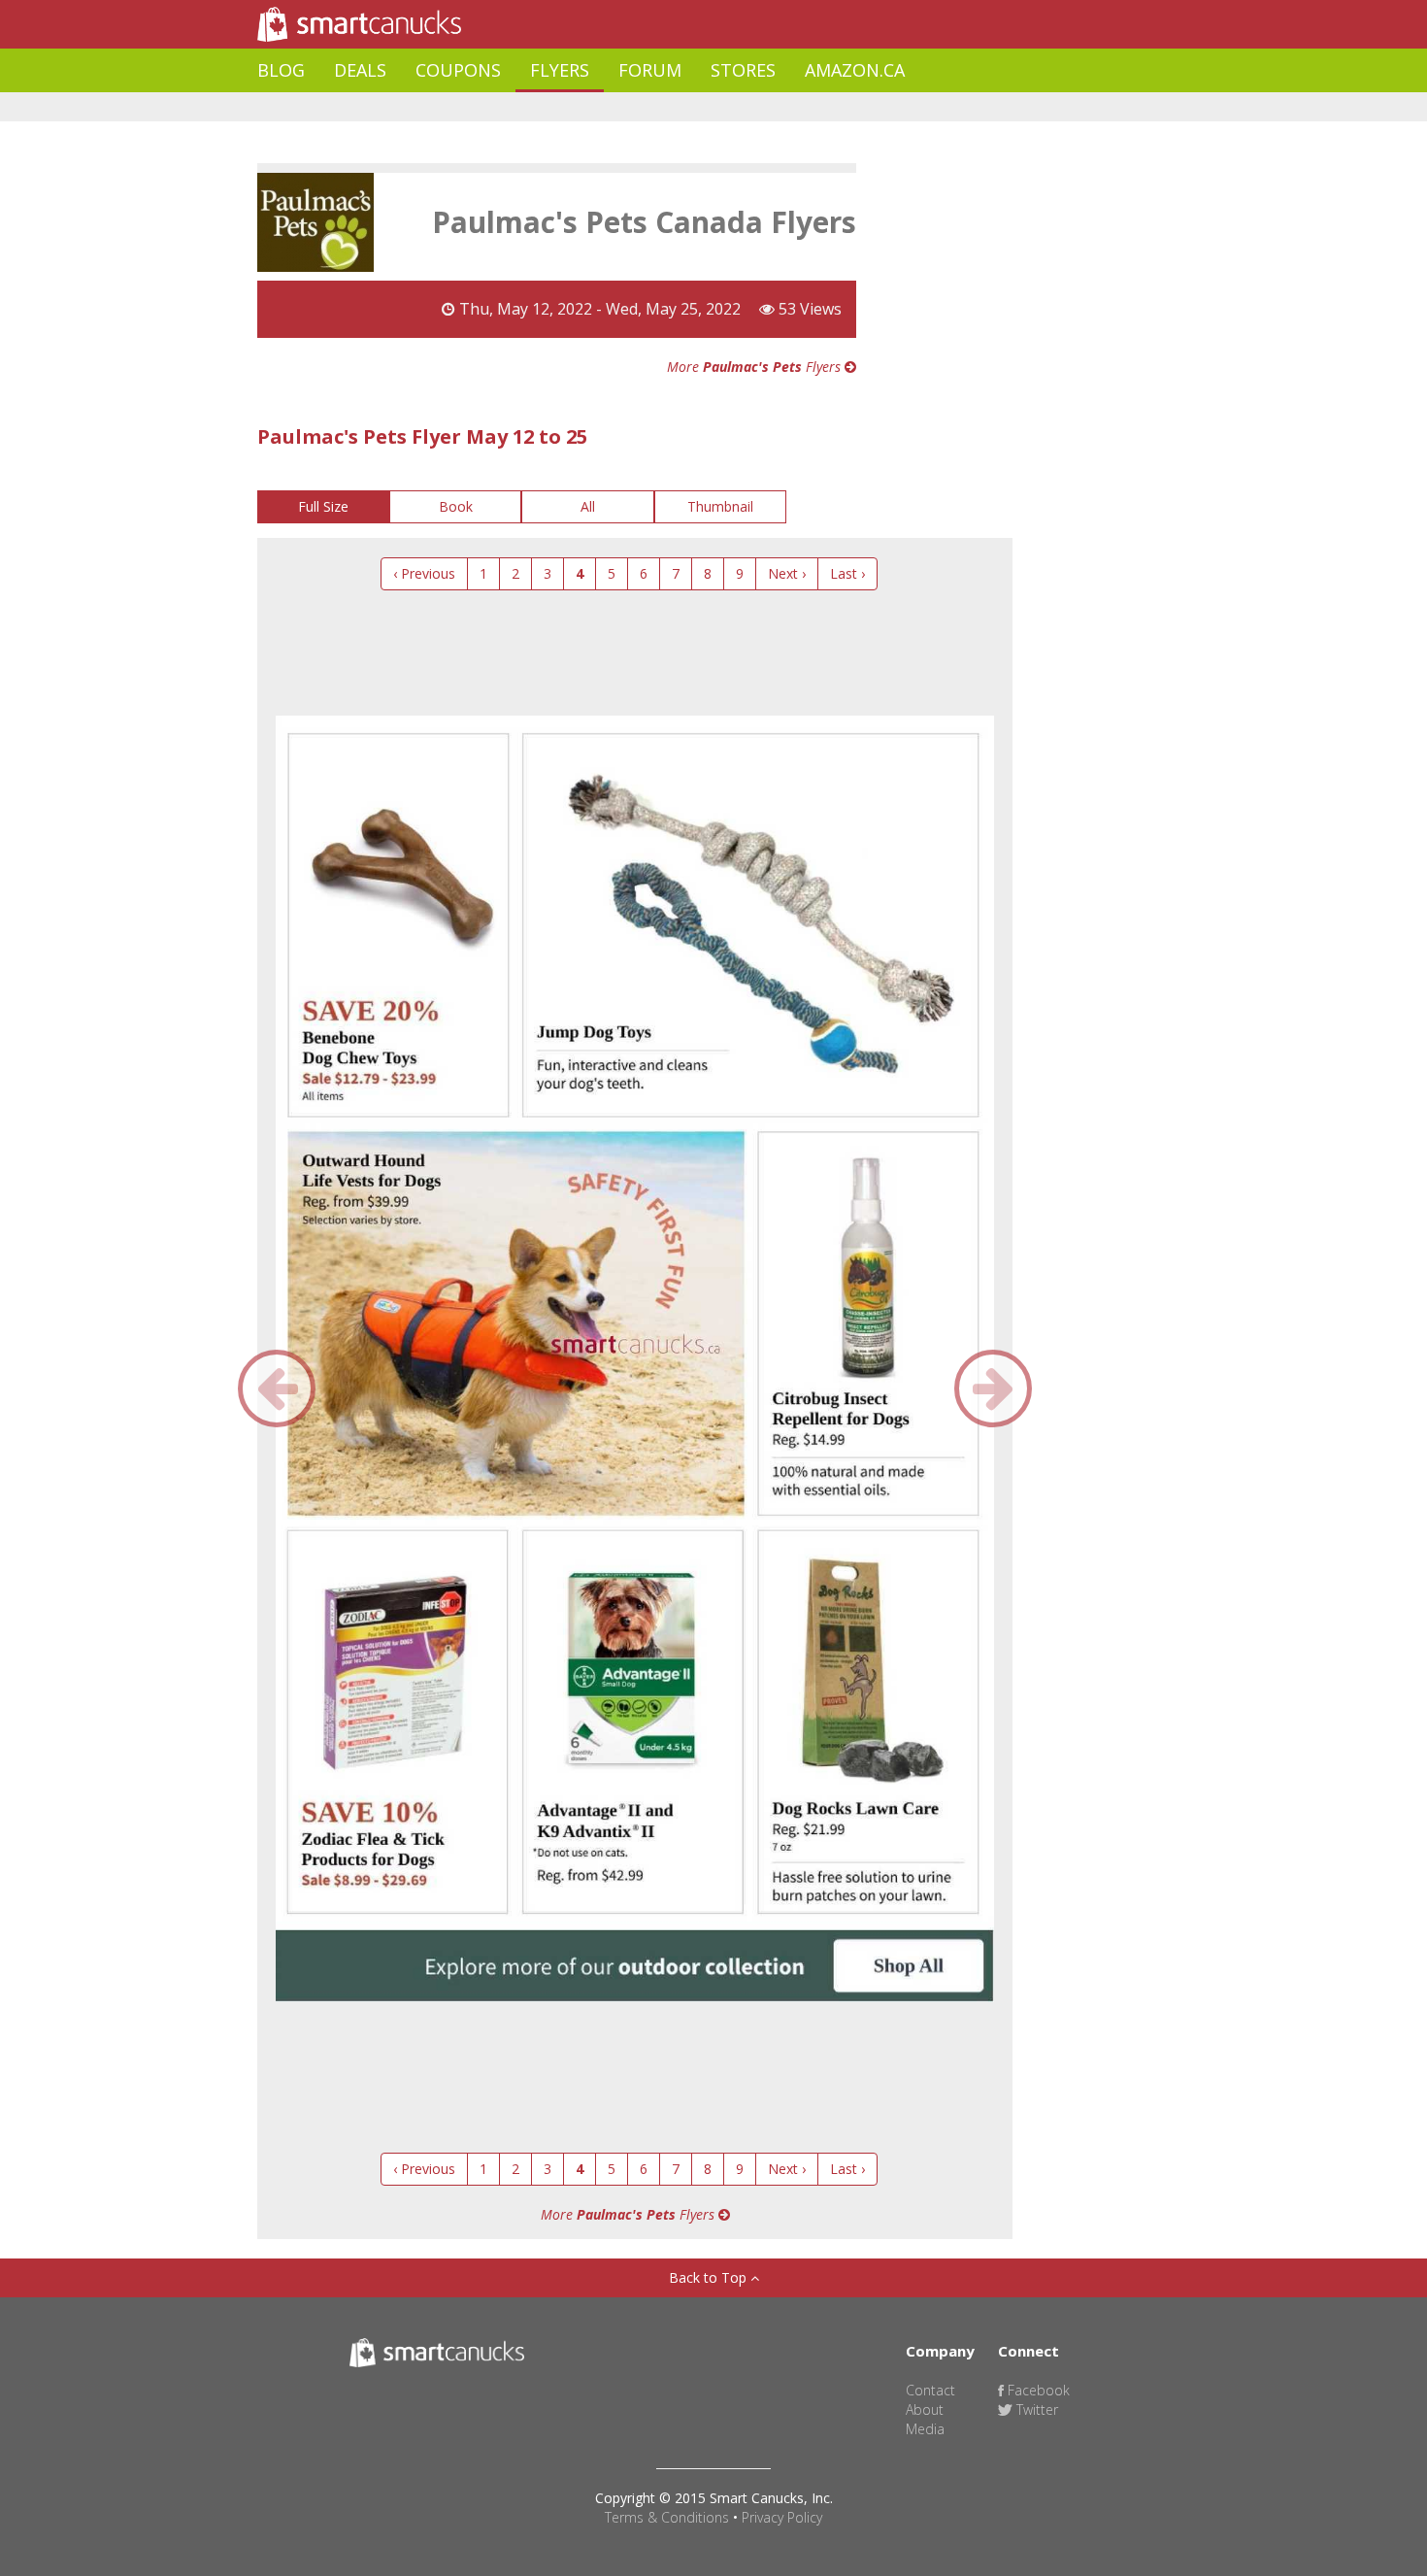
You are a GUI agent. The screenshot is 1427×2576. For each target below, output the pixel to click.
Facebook (1037, 2390)
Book (456, 506)
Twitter (1035, 2409)
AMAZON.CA (855, 70)
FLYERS (560, 70)
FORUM (650, 70)
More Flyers (756, 367)
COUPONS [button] (458, 70)
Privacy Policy (782, 2517)
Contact (930, 2390)
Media (925, 2429)
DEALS (360, 70)
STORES (743, 70)
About (925, 2409)
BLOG (281, 70)
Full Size (323, 506)
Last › (847, 573)
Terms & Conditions (667, 2517)
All (588, 506)
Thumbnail (720, 506)
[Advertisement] (611, 107)
